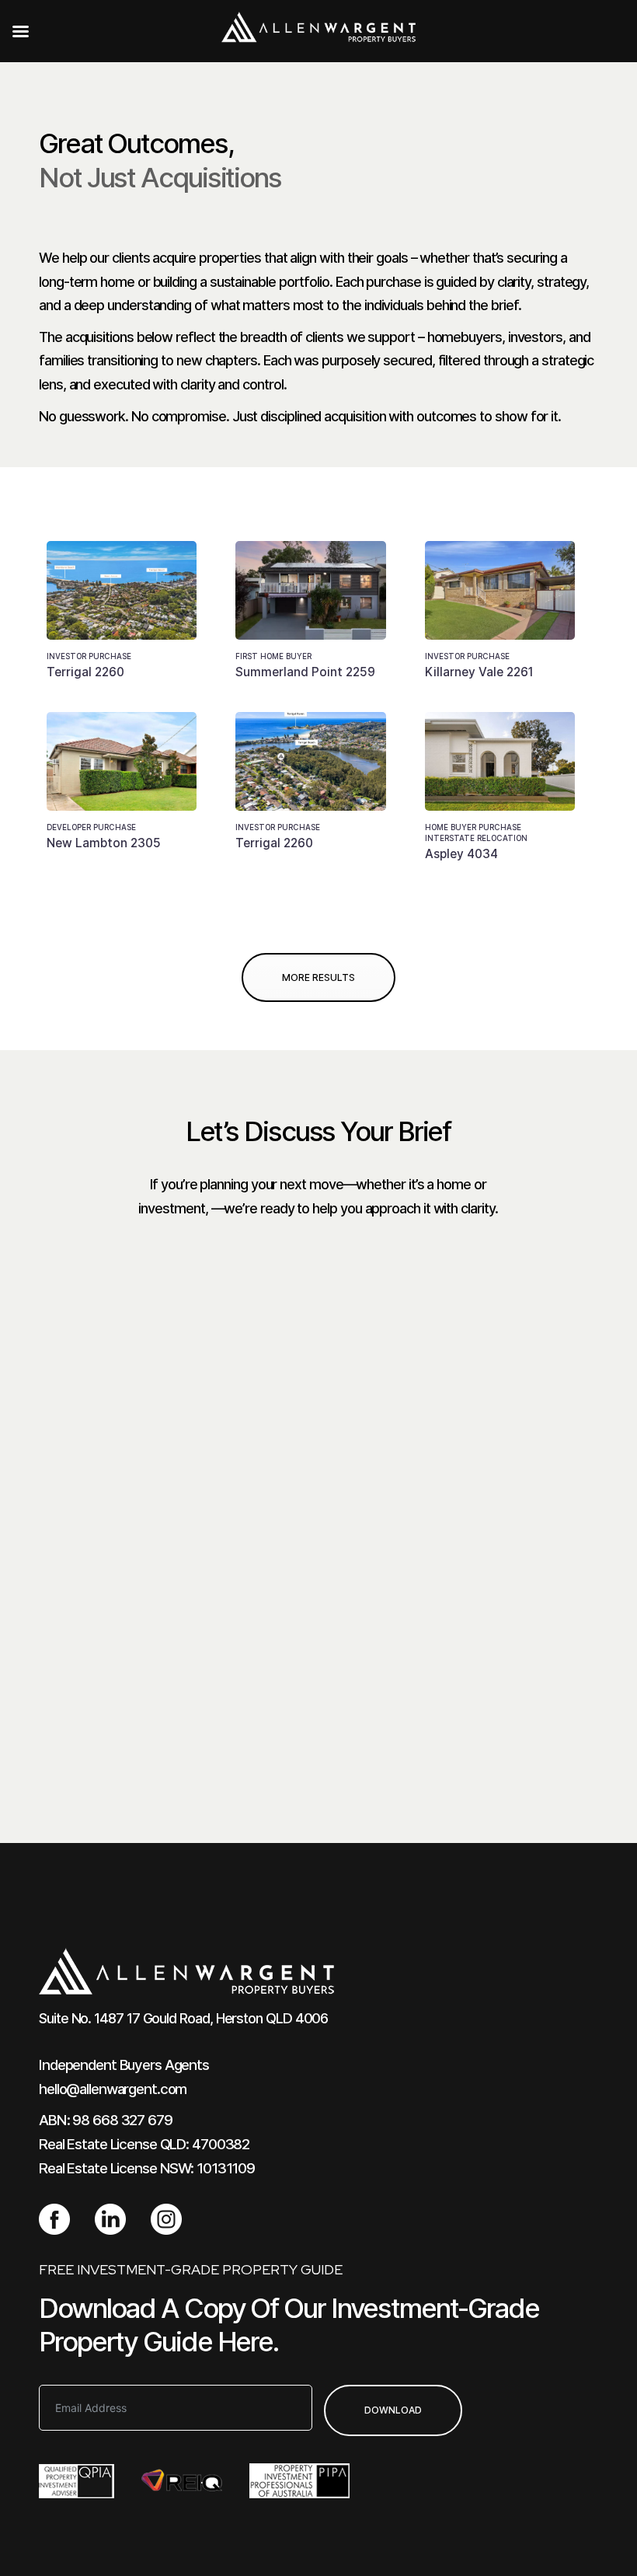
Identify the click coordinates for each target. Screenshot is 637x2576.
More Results (318, 977)
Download (393, 2410)
